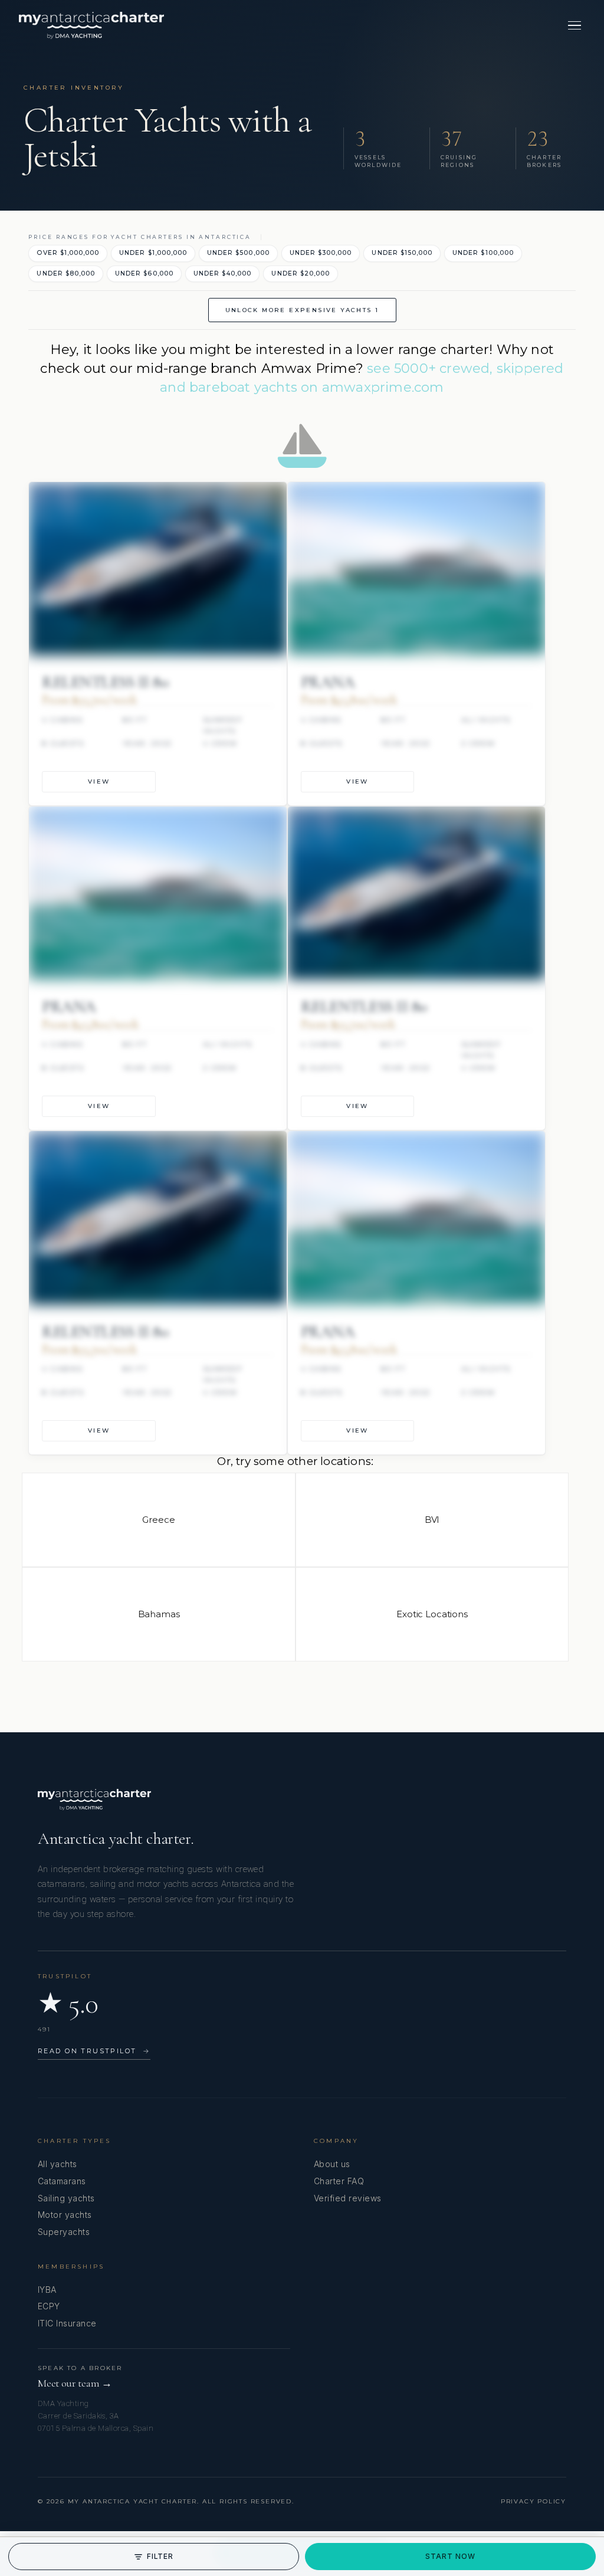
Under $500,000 (238, 253)
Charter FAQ (339, 2181)
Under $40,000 (223, 273)
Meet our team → (75, 2383)
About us (332, 2164)
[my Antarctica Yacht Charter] (91, 25)
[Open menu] (575, 25)
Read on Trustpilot (94, 2051)
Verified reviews (348, 2198)
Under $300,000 (321, 253)
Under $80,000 (66, 273)
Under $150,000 (402, 253)
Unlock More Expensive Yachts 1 (302, 310)
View (99, 781)
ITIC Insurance (67, 2323)
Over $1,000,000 (68, 253)
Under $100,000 (483, 253)
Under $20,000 (301, 273)
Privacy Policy (534, 2501)
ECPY (49, 2306)
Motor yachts (65, 2215)
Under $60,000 (144, 273)
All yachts (58, 2164)
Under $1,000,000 (153, 253)
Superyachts (64, 2232)
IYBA (47, 2290)
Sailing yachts (66, 2198)
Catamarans (62, 2181)
